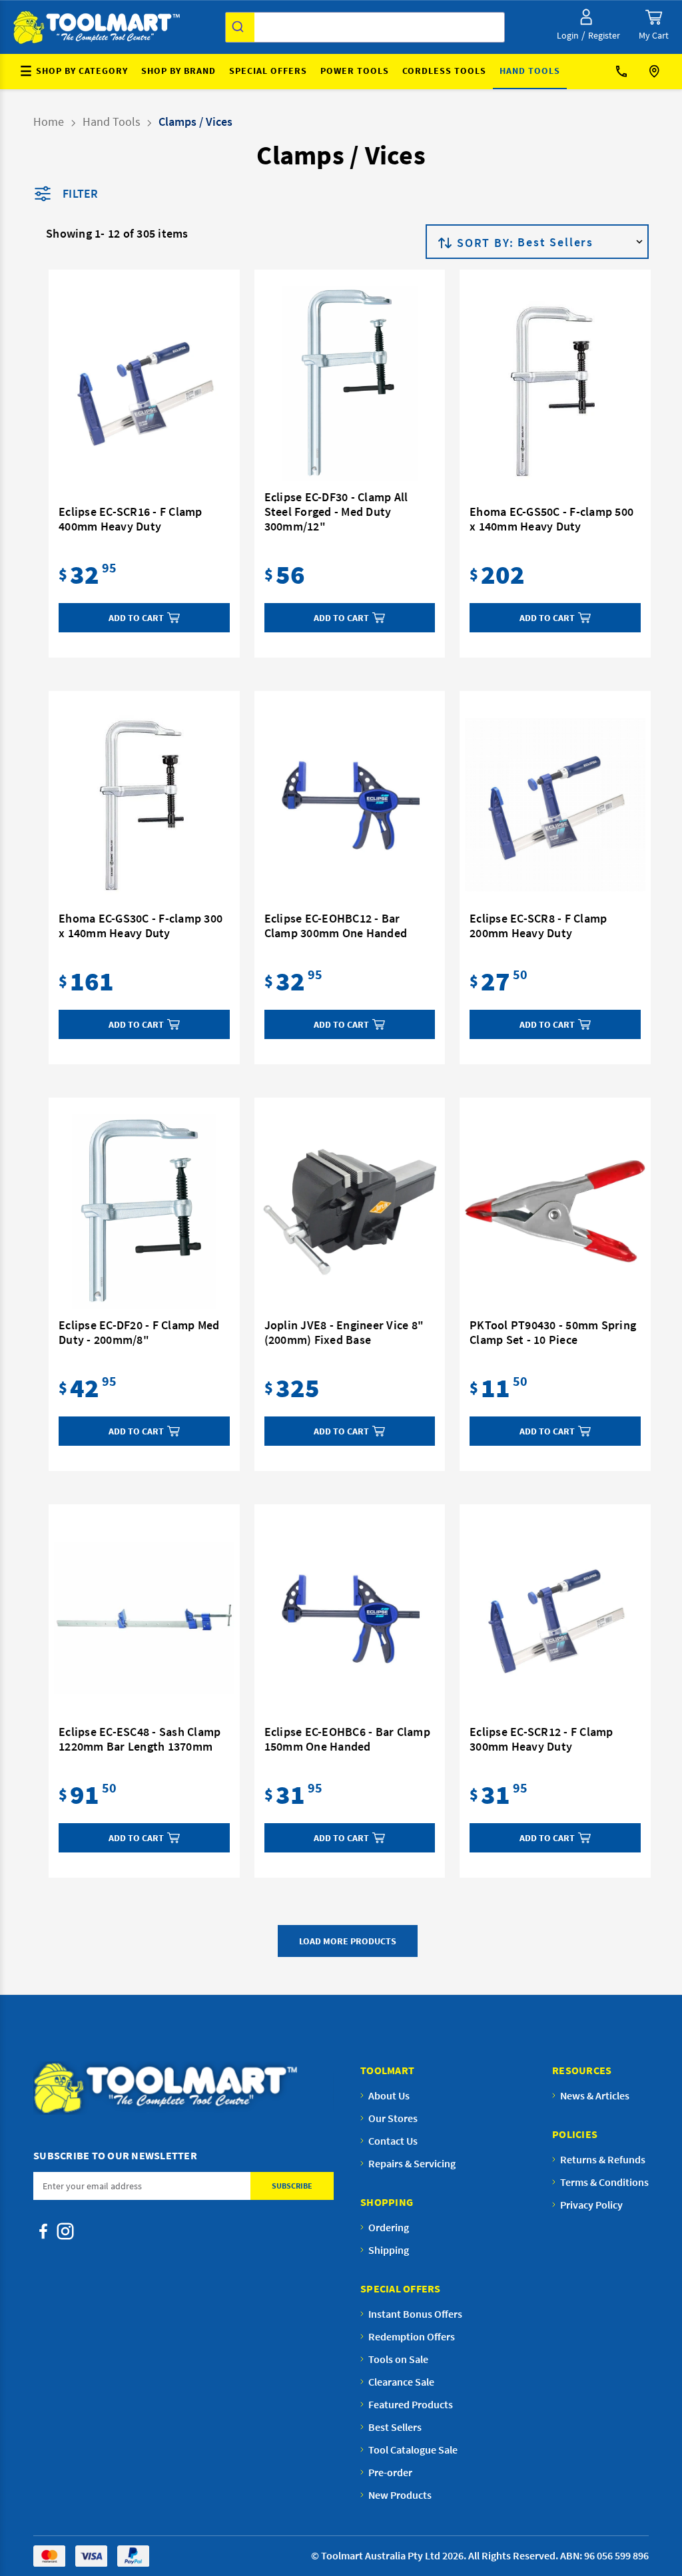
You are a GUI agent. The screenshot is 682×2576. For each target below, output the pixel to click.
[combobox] (365, 27)
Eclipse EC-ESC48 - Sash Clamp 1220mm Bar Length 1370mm (140, 1739)
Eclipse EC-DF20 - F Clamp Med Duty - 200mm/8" (139, 1333)
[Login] (586, 17)
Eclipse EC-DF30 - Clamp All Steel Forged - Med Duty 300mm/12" (336, 512)
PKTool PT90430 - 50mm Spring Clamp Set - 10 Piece (553, 1333)
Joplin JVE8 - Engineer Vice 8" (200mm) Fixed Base (344, 1333)
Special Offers (268, 71)
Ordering (389, 2227)
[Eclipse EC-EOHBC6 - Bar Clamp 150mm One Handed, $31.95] (350, 1618)
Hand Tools (530, 71)
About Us (389, 2095)
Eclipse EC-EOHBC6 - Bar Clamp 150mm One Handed (347, 1739)
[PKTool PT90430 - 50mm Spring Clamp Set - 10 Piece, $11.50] (555, 1211)
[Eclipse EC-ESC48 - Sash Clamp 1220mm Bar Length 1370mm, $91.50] (144, 1618)
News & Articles (595, 2095)
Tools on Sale (398, 2359)
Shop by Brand (178, 71)
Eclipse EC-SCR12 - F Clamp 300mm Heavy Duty (541, 1739)
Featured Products (411, 2404)
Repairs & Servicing (412, 2163)
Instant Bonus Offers (415, 2314)
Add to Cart (136, 618)
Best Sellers (395, 2427)
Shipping (389, 2250)
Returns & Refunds (603, 2159)
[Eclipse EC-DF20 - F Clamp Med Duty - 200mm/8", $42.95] (144, 1211)
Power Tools (355, 71)
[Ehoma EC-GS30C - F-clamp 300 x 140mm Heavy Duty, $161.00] (144, 805)
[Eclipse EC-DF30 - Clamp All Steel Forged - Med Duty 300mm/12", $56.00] (350, 383)
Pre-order (390, 2472)
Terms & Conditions (604, 2182)
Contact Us (626, 72)
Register (604, 35)
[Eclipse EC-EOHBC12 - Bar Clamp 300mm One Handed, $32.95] (350, 805)
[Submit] (240, 27)
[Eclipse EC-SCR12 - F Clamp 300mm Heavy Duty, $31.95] (555, 1618)
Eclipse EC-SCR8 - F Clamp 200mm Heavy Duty (538, 926)
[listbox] (581, 242)
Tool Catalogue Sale (413, 2450)
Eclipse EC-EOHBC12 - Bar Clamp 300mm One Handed (336, 926)
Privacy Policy (591, 2205)
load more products (348, 1941)
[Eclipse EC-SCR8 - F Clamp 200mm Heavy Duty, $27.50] (555, 805)
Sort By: (485, 243)
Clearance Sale (401, 2382)
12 (113, 233)
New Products (400, 2495)
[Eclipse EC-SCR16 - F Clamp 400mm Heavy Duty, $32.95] (144, 391)
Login (568, 35)
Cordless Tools (444, 71)
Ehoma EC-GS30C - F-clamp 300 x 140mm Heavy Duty (141, 926)
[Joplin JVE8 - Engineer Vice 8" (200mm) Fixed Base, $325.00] (350, 1211)
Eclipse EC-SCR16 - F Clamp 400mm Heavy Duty (131, 519)
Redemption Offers (412, 2336)
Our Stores (656, 72)
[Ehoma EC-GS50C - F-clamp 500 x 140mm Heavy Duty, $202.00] (555, 391)
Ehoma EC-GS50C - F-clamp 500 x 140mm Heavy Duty (551, 519)
